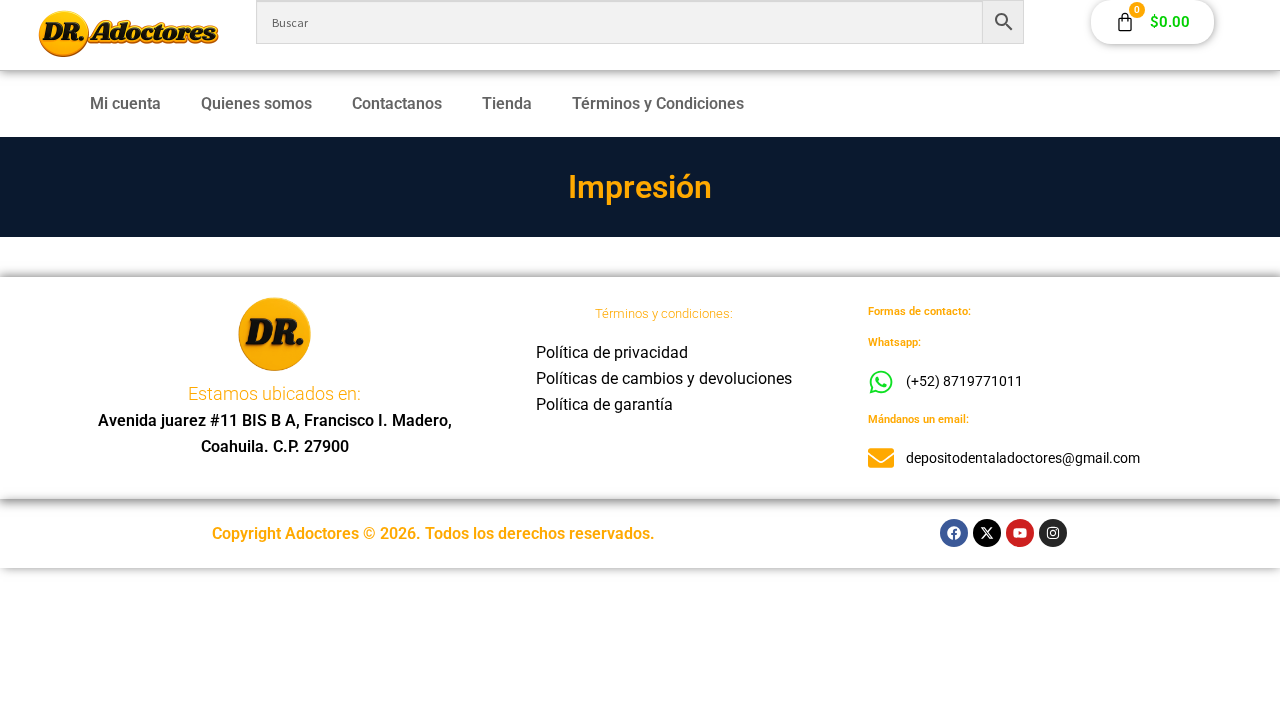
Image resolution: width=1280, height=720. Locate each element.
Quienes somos (256, 103)
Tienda (507, 103)
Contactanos (397, 103)
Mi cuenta (125, 103)
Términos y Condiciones (658, 103)
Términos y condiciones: (664, 313)
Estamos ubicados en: (274, 393)
